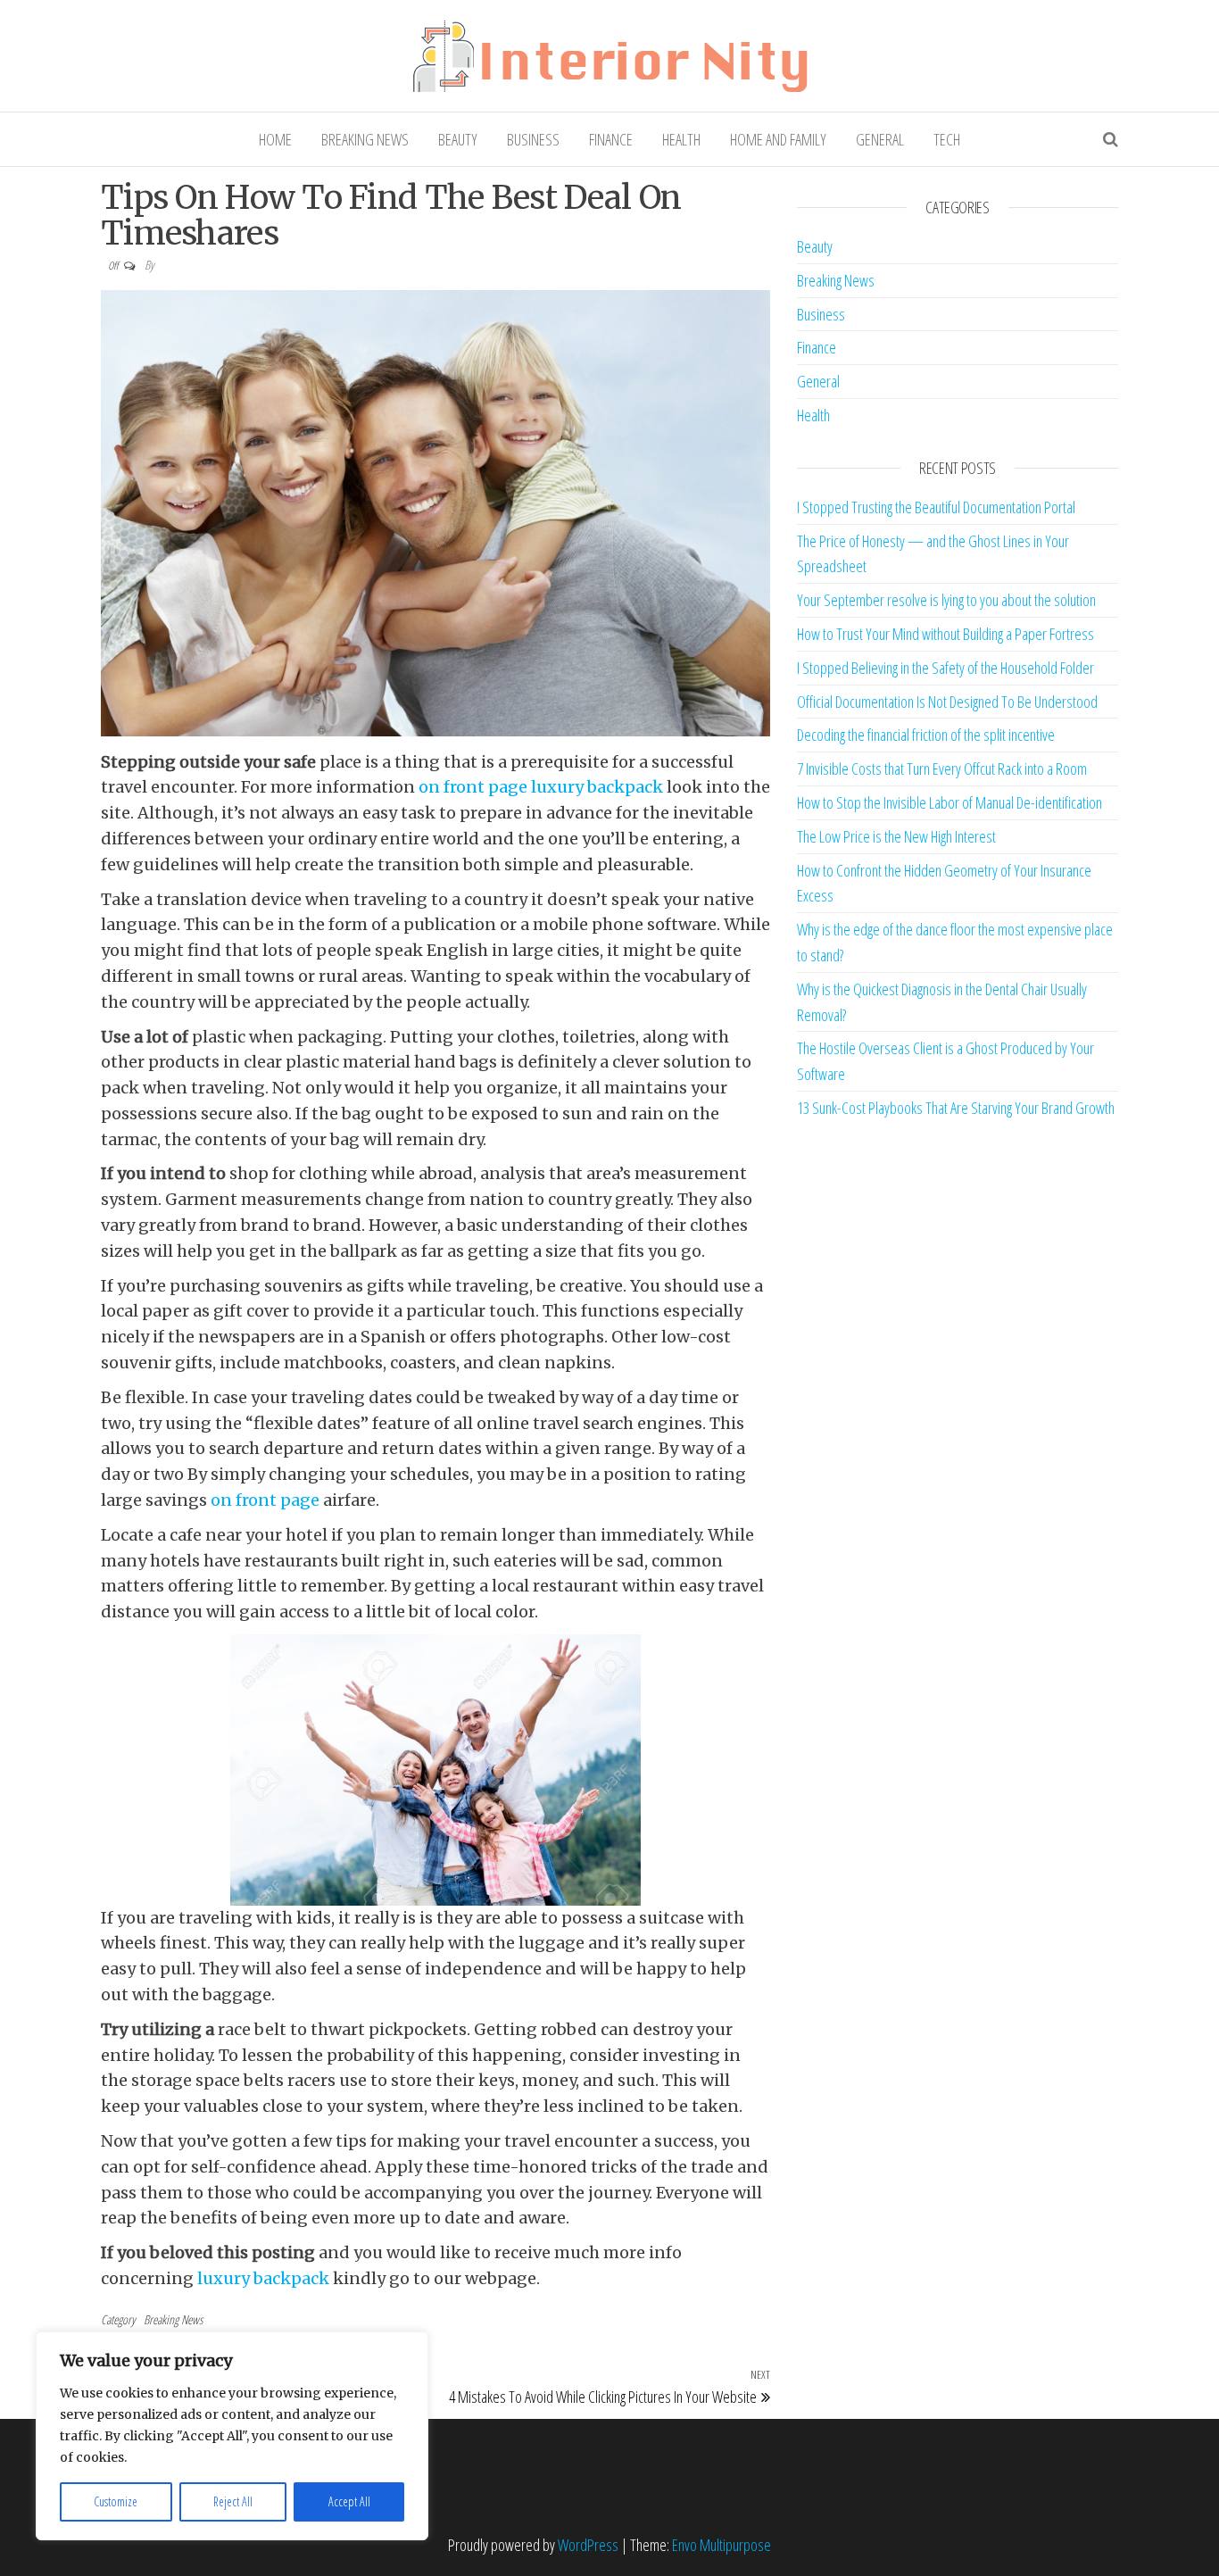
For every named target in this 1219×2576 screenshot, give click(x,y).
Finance (611, 139)
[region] (232, 2436)
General (880, 139)
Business (533, 139)
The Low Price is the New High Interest (896, 836)
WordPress (588, 2545)
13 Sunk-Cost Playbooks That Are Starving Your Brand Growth (956, 1108)
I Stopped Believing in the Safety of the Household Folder (945, 668)
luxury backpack (597, 787)
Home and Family (778, 139)
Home (275, 139)
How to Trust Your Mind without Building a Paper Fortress (945, 634)
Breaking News (365, 139)
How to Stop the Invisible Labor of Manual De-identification (949, 802)
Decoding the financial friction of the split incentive (926, 735)
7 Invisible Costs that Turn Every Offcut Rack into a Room (942, 769)
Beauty (458, 139)
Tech (947, 139)
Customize (116, 2501)
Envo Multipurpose (721, 2545)
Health (681, 139)
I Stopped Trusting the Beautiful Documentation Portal (936, 507)
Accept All (349, 2501)
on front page (473, 787)
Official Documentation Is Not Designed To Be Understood (947, 702)
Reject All (233, 2501)
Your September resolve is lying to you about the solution (946, 600)
